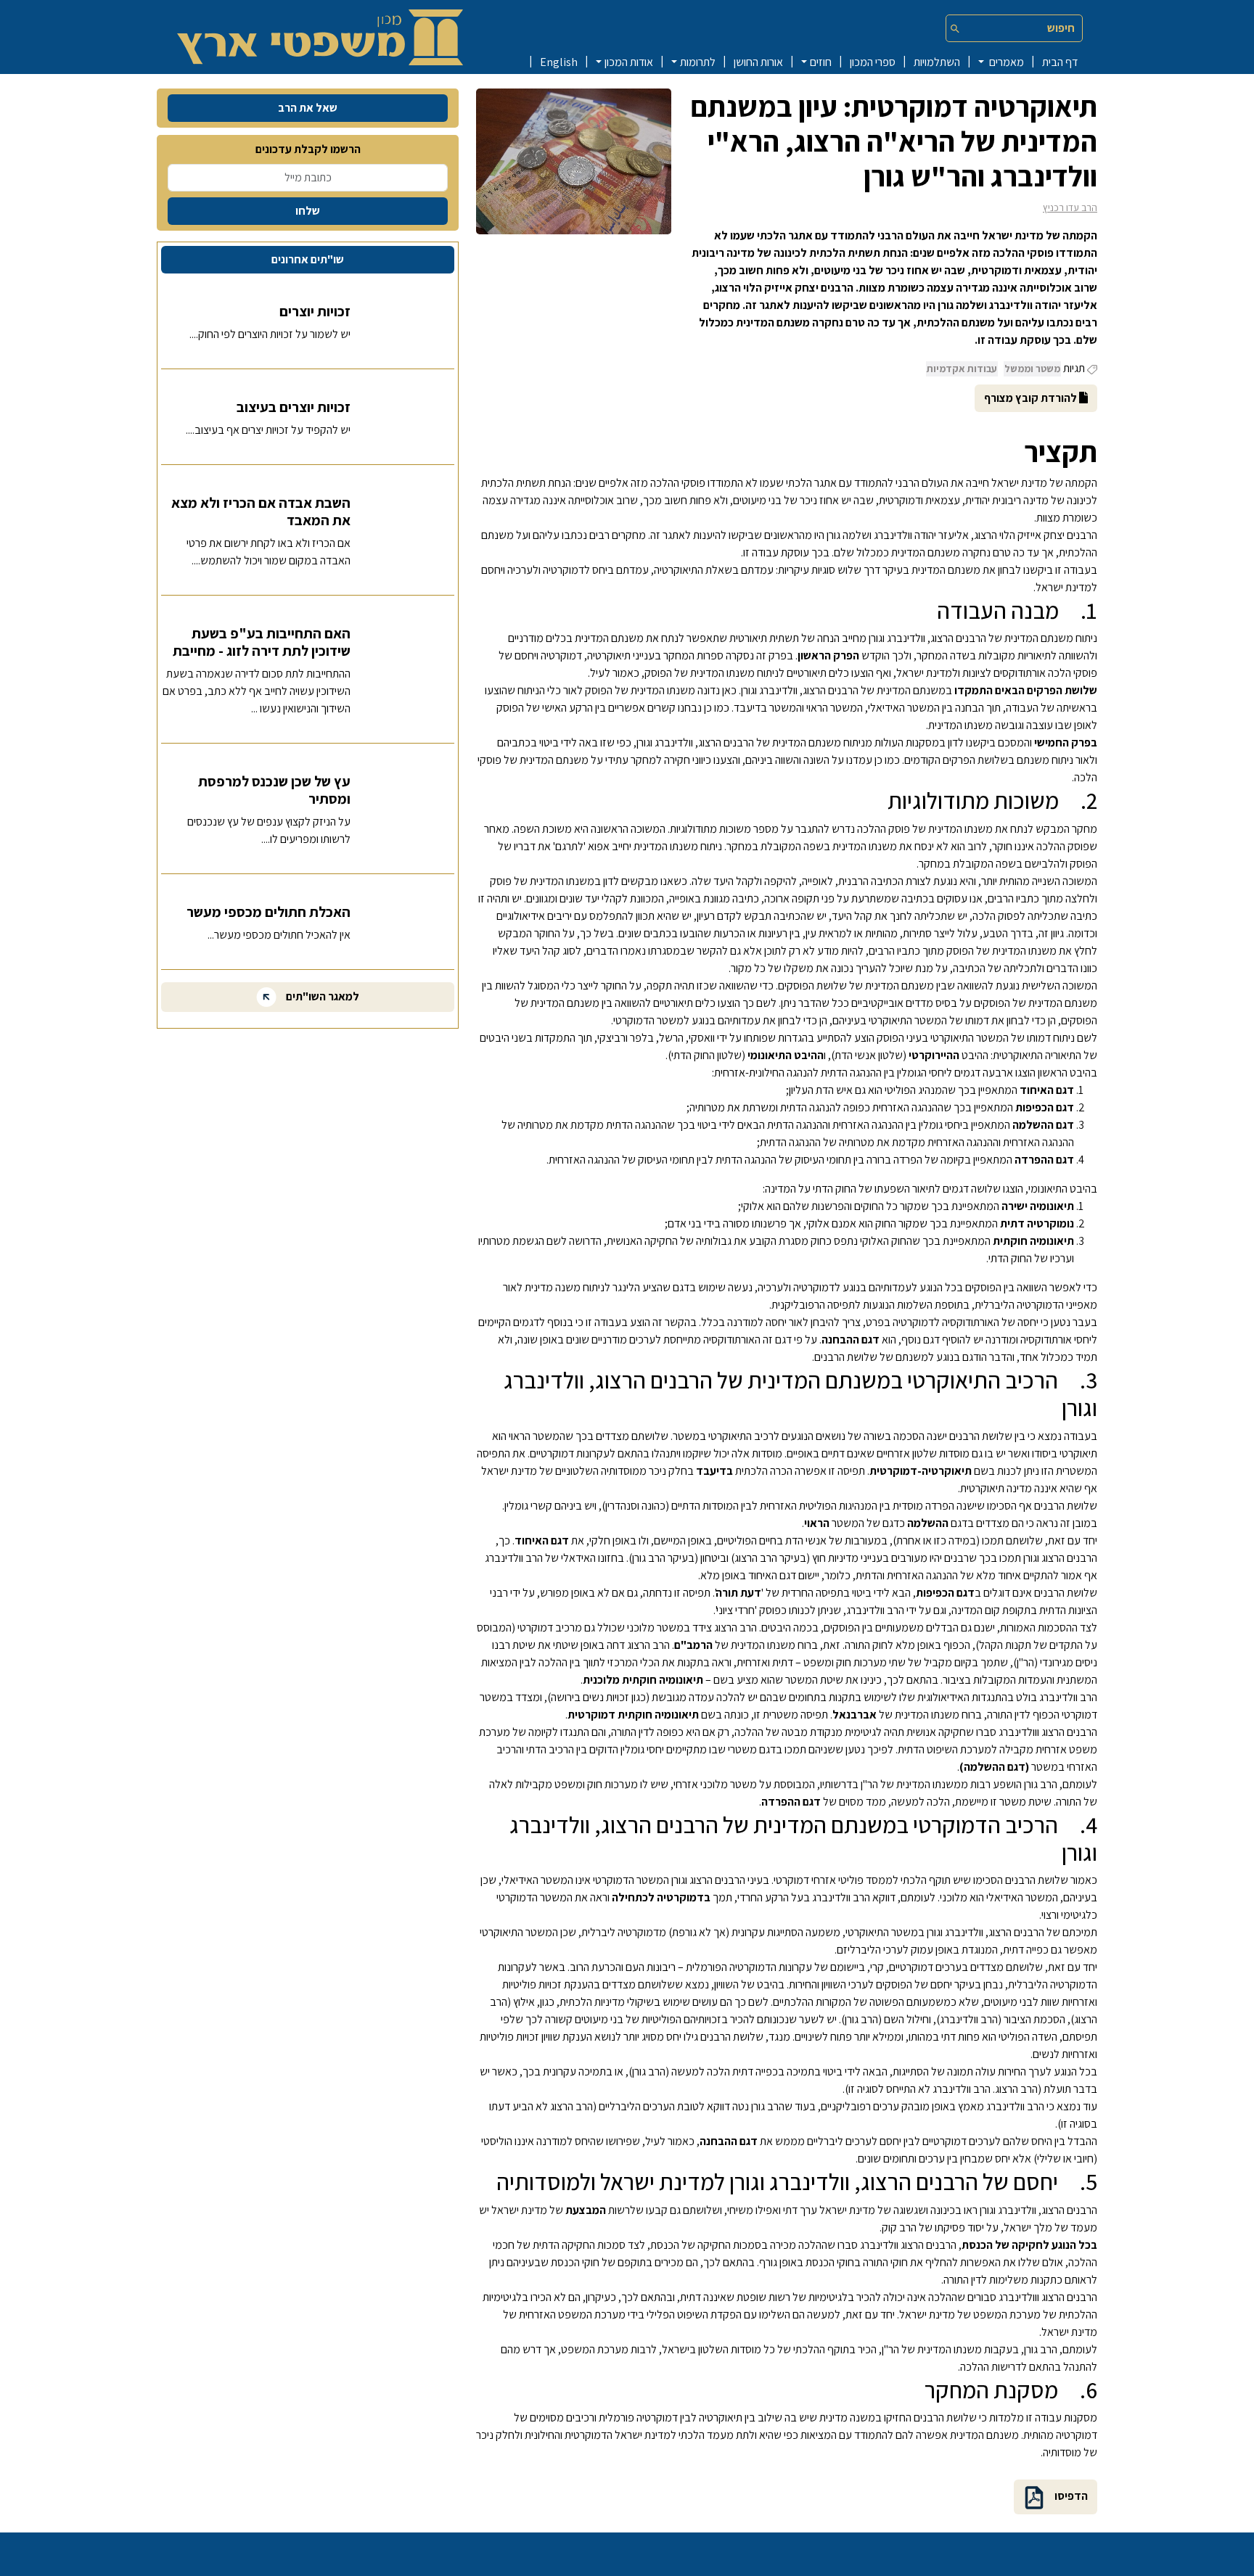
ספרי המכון (873, 62)
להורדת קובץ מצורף (1032, 398)
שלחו (308, 211)
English (559, 62)
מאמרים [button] (1005, 62)
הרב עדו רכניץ (1070, 207)
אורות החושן (758, 62)
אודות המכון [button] (629, 62)
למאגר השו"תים (321, 996)
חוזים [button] (821, 62)
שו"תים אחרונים (308, 259)
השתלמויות (937, 62)
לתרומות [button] (698, 62)
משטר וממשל (1032, 369)
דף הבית (1060, 62)
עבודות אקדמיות (962, 369)
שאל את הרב (308, 108)
